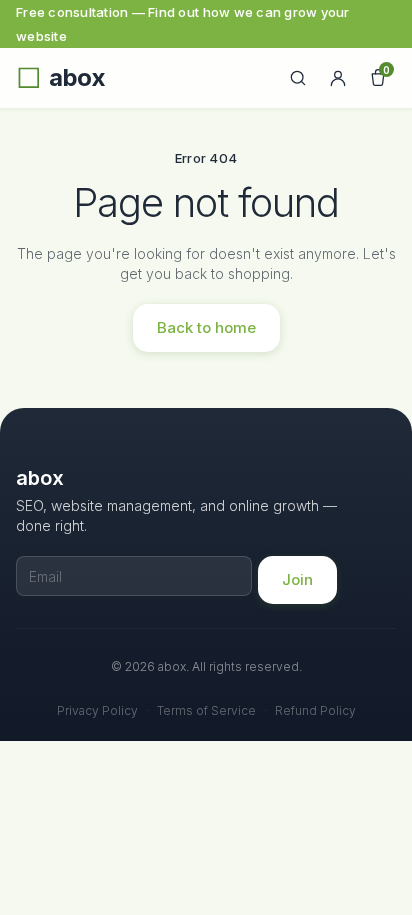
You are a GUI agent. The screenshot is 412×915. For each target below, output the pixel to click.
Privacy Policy (97, 710)
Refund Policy (315, 710)
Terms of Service (206, 710)
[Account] (338, 78)
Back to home (206, 327)
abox (77, 78)
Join (297, 579)
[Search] (298, 78)
